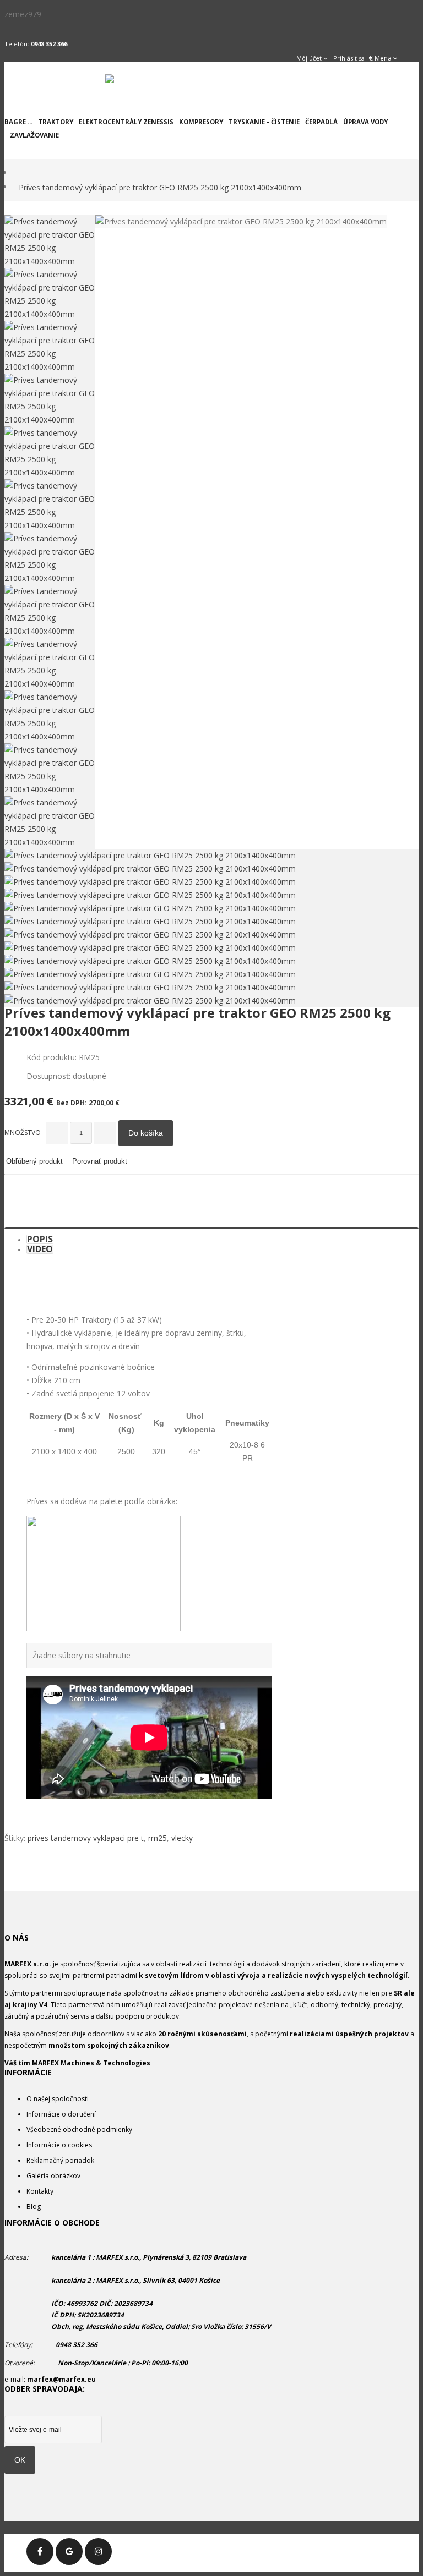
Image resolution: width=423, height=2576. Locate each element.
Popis (40, 1239)
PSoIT (410, 2540)
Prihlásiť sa (349, 58)
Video (40, 1249)
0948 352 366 (49, 44)
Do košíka (146, 1133)
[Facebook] (40, 2552)
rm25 (158, 1838)
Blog (34, 2207)
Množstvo (23, 1133)
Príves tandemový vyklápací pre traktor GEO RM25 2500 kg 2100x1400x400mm (160, 187)
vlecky (182, 1838)
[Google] (69, 2552)
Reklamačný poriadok (60, 2160)
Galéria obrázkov (53, 2176)
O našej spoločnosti (58, 2099)
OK (20, 2460)
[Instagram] (98, 2552)
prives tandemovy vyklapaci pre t (86, 1838)
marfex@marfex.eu (61, 2379)
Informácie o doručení (61, 2114)
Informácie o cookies (59, 2145)
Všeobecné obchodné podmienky (79, 2130)
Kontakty (40, 2191)
